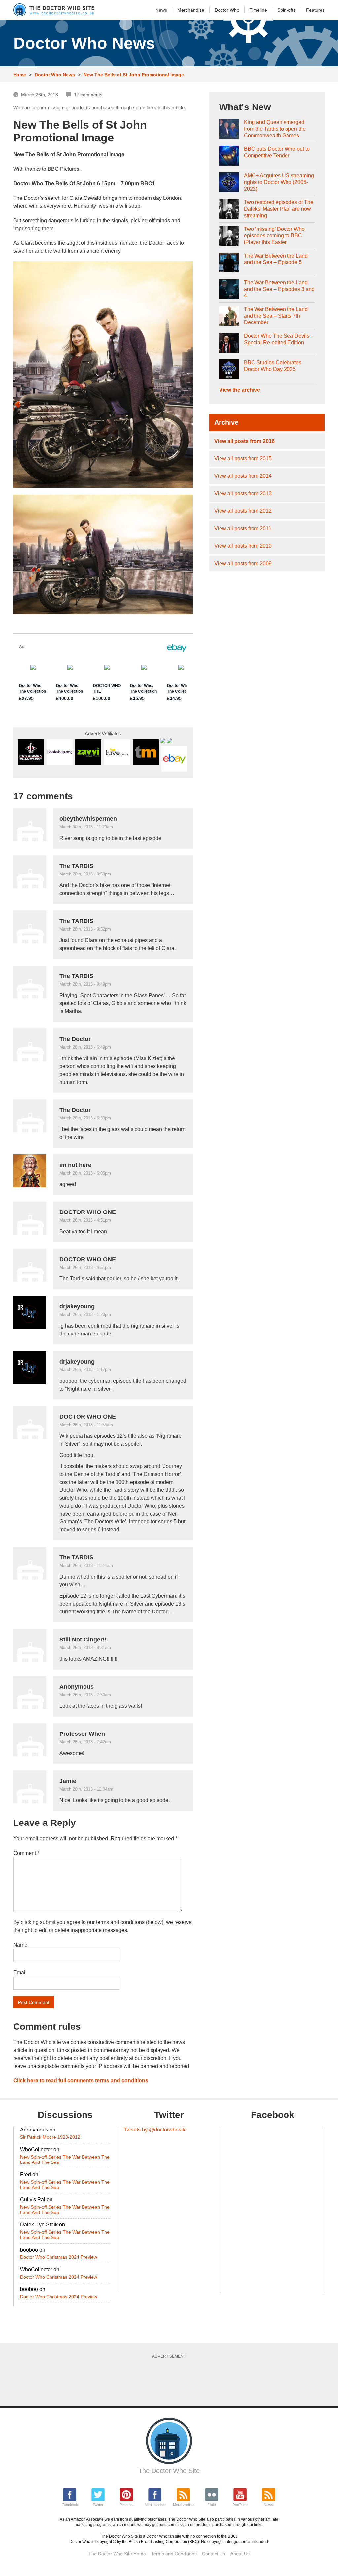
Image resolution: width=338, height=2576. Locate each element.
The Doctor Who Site (169, 2471)
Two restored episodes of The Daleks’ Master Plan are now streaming (279, 209)
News (161, 10)
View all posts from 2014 (243, 476)
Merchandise (191, 10)
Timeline (258, 10)
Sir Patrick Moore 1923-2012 (50, 2137)
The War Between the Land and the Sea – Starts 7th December (276, 316)
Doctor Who (227, 10)
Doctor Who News (55, 75)
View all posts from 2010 (243, 546)
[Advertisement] (173, 2380)
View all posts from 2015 (243, 459)
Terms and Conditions (174, 2554)
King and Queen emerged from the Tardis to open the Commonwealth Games (275, 129)
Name (20, 1945)
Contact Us (214, 2554)
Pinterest (127, 2505)
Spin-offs (287, 10)
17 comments (88, 95)
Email (20, 1972)
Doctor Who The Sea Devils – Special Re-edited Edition (279, 339)
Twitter (98, 2505)
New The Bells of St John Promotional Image (134, 75)
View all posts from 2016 (244, 441)
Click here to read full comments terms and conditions (81, 2081)
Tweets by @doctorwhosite (155, 2130)
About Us (240, 2554)
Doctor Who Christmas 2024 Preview (59, 2257)
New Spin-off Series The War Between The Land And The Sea (65, 2160)
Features (315, 10)
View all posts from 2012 (243, 511)
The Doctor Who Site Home (117, 2554)
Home (20, 75)
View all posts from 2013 (243, 493)
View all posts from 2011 (243, 528)
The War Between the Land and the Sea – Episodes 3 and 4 (279, 289)
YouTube (240, 2505)
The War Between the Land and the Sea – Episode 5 (276, 259)
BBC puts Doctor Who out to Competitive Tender (277, 152)
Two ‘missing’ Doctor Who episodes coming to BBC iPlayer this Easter (274, 236)
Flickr (212, 2505)
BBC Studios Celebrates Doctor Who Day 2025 (273, 366)
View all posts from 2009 (243, 563)
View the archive (240, 390)
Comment (26, 1853)
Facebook (70, 2505)
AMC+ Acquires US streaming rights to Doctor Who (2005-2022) (279, 182)
